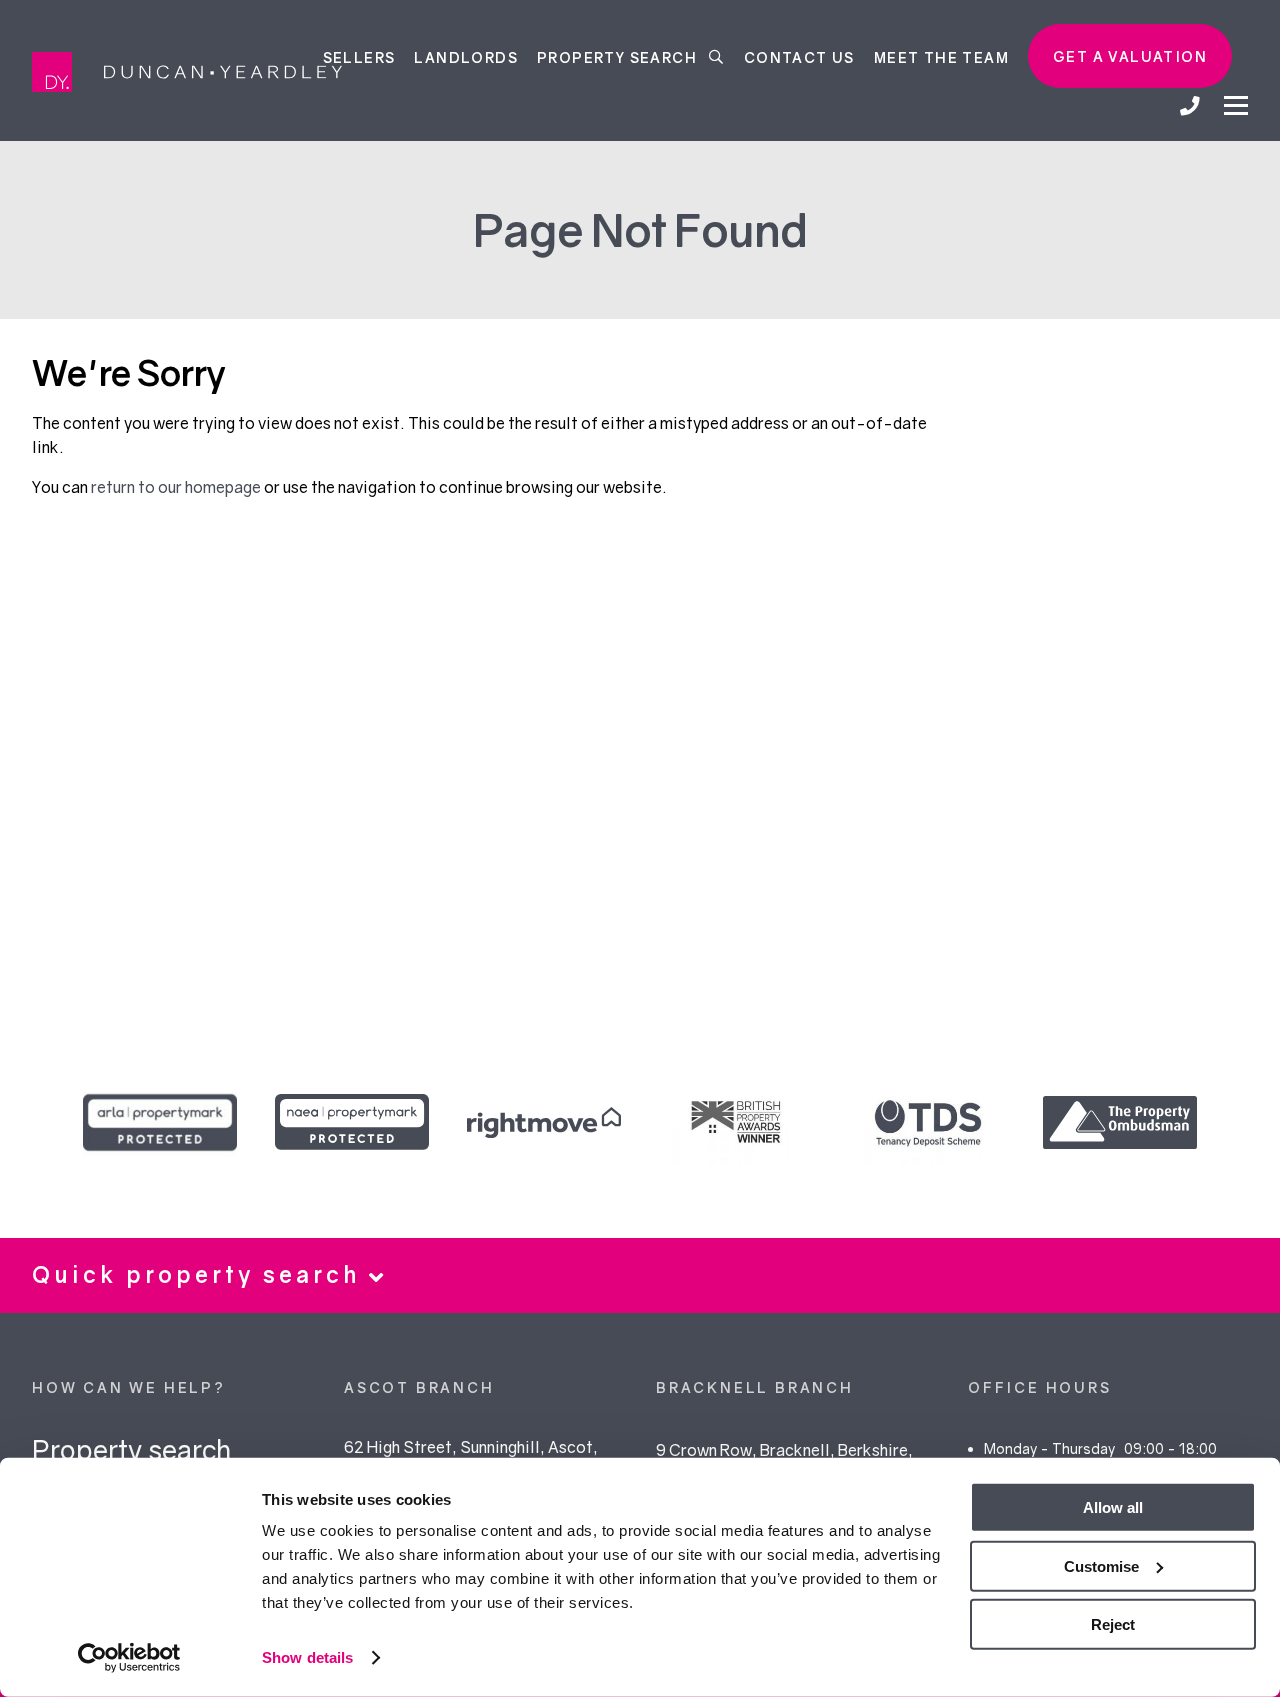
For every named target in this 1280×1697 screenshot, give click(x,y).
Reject (1113, 1624)
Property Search (619, 56)
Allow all (1113, 1507)
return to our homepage (177, 487)
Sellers (359, 56)
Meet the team (941, 56)
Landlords (466, 56)
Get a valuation (1130, 56)
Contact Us (799, 56)
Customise (1101, 1565)
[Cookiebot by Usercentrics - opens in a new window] (129, 1658)
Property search (131, 1449)
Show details (307, 1657)
